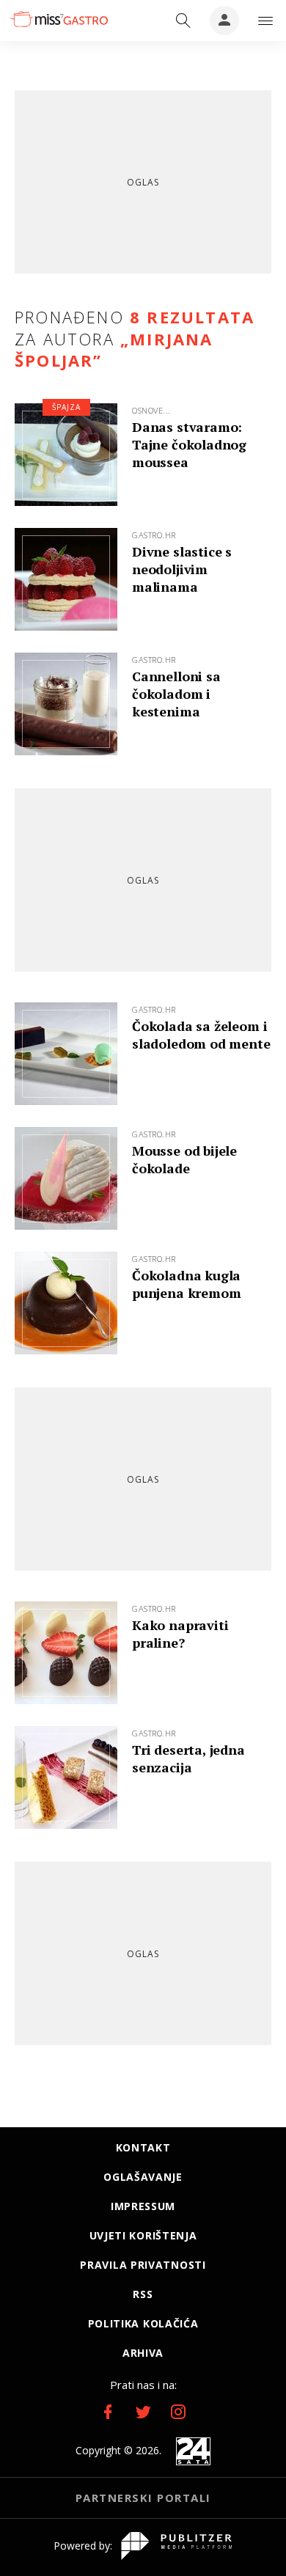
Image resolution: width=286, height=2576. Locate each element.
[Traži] (183, 21)
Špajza (66, 407)
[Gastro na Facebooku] (108, 2412)
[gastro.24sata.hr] (58, 19)
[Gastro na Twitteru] (143, 2412)
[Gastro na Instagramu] (178, 2412)
